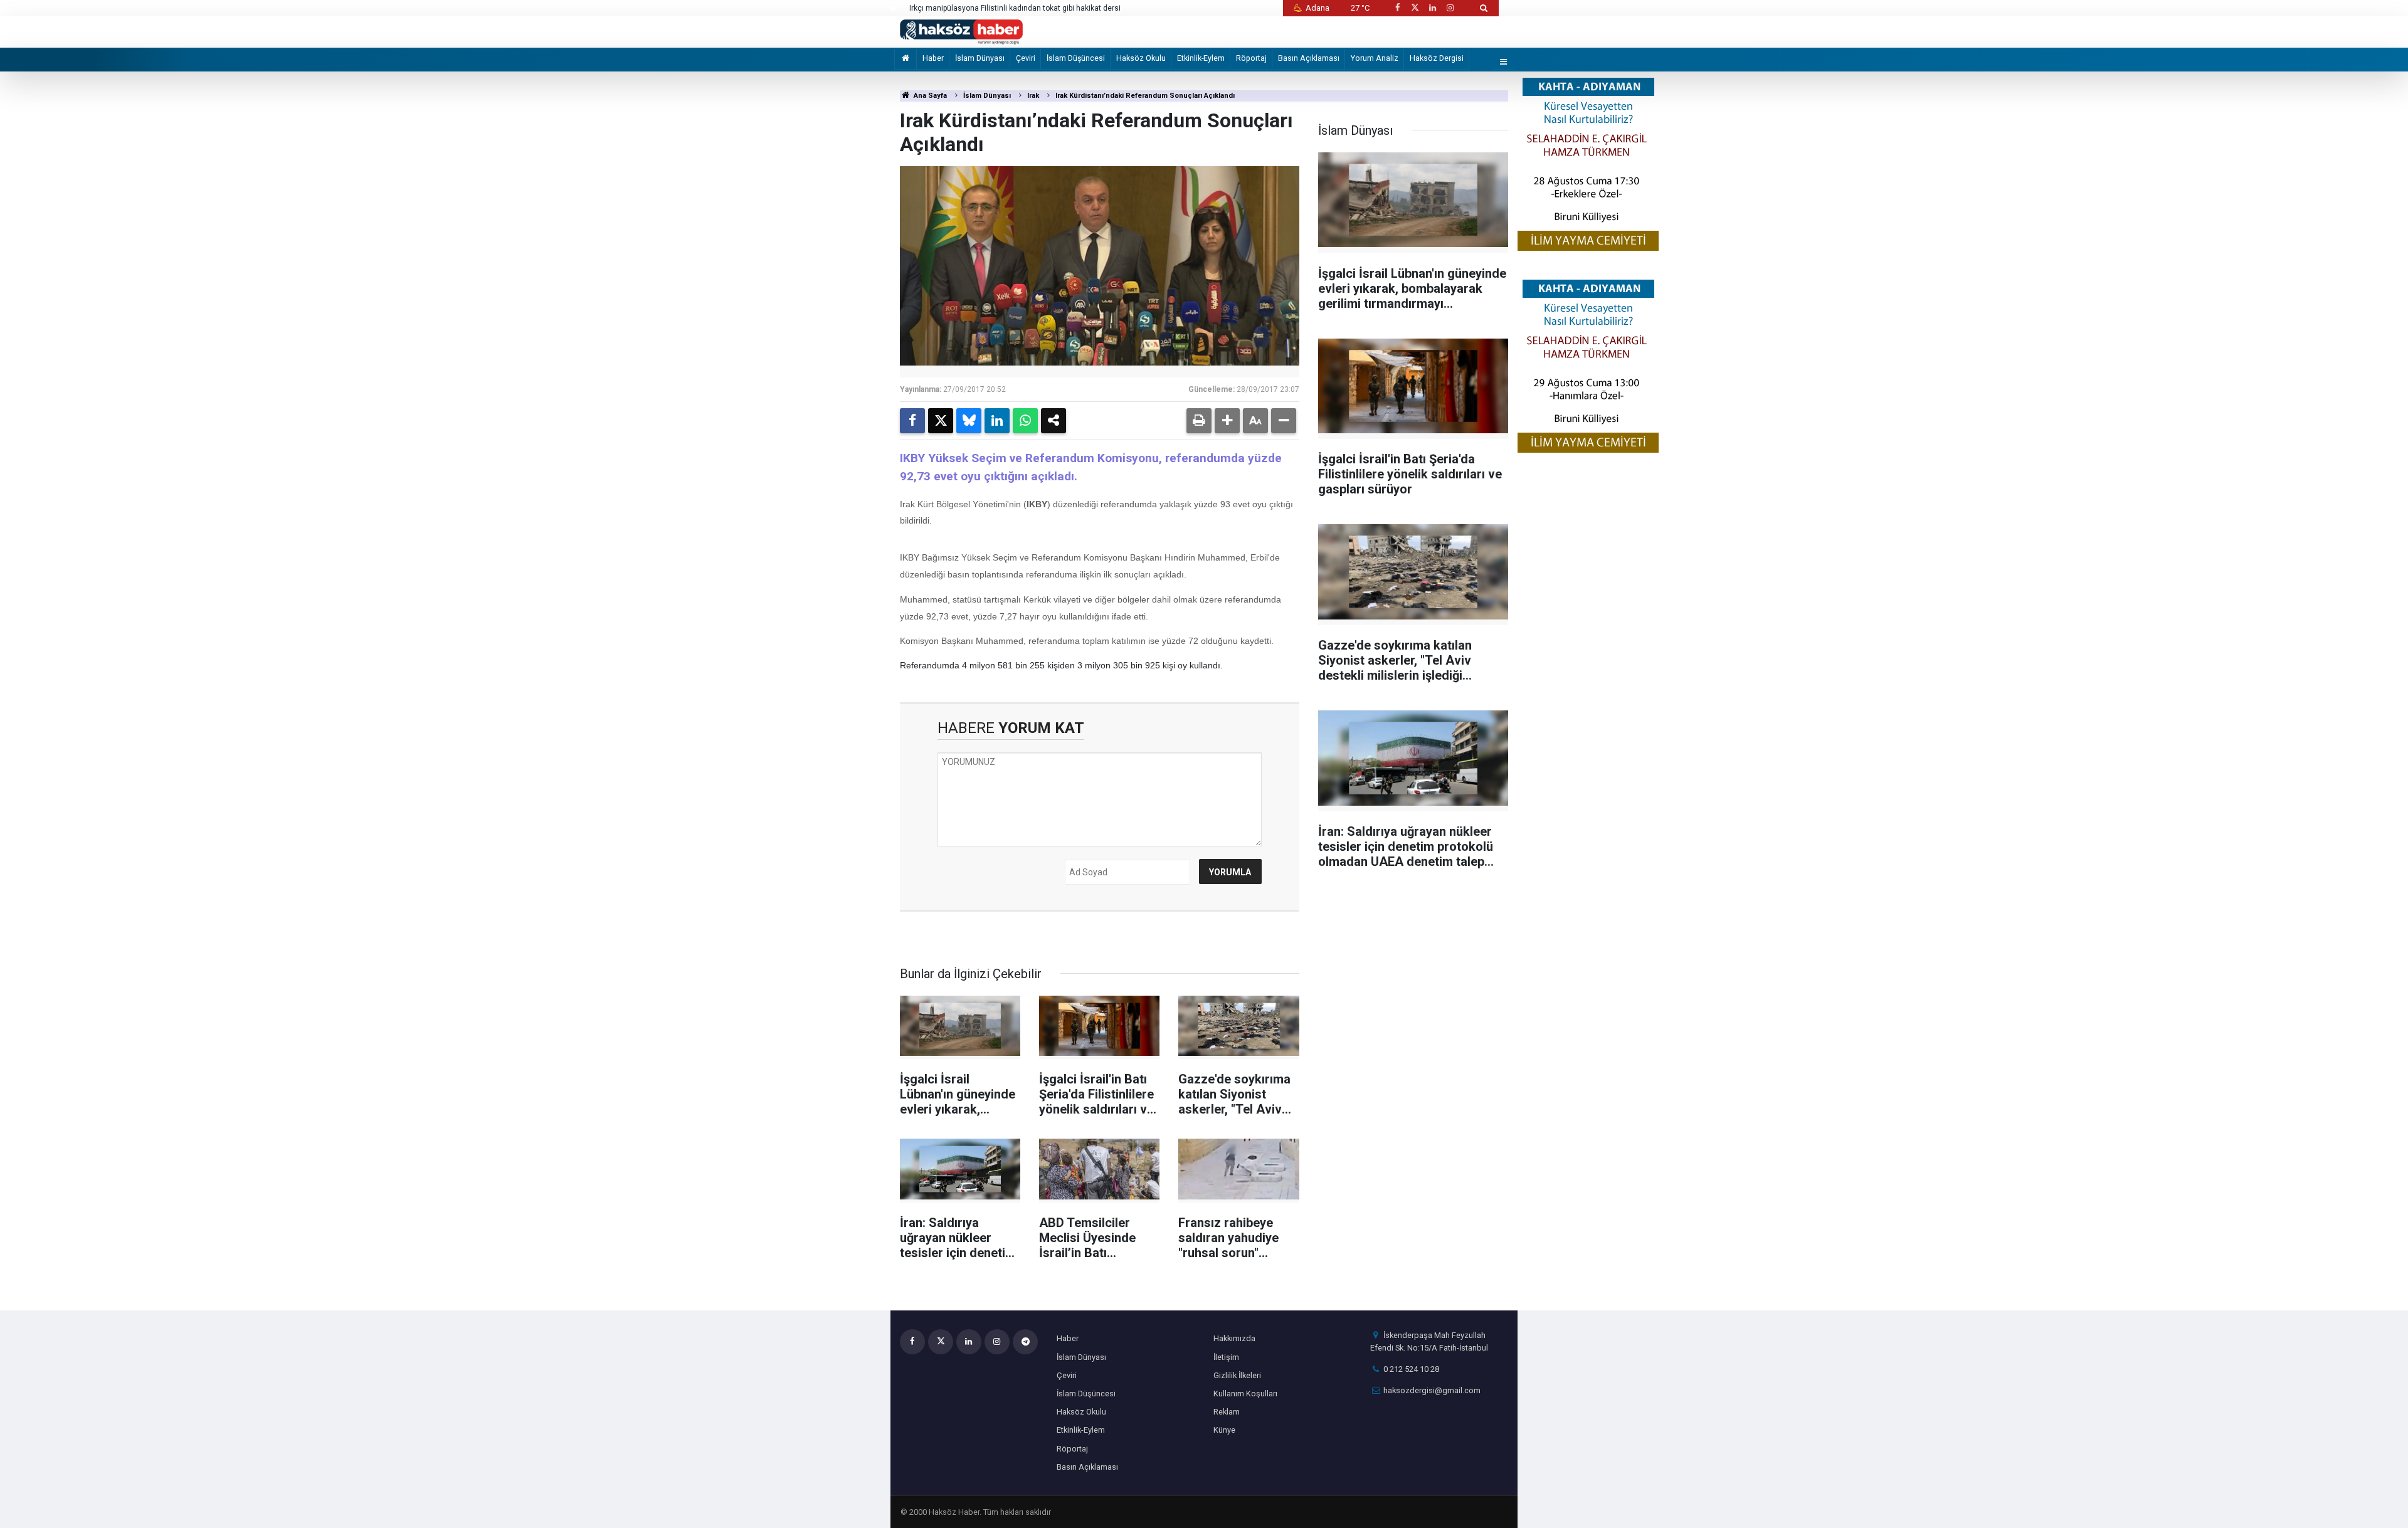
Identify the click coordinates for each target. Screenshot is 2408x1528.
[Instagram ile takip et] (1450, 8)
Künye (1224, 1430)
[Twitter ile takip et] (1415, 8)
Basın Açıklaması (1309, 58)
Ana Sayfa (929, 96)
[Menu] (1504, 62)
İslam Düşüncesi (1076, 58)
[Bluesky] (969, 421)
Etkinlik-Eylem (1201, 58)
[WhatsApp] (1025, 421)
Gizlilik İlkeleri (1237, 1375)
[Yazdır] (1199, 421)
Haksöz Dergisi (1437, 58)
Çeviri (1026, 58)
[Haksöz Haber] (961, 31)
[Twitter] (941, 421)
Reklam (1227, 1412)
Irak (1033, 96)
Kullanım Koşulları (1245, 1394)
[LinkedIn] (997, 421)
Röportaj (1251, 58)
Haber (933, 58)
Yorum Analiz (1375, 58)
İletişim (1226, 1357)
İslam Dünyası (980, 58)
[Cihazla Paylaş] (1053, 421)
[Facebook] (912, 421)
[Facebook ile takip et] (1397, 8)
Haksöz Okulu (1141, 58)
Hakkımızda (1234, 1338)
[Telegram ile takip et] (1025, 1342)
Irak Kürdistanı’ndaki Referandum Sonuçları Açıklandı (1145, 96)
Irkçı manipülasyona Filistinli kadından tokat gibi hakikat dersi (1015, 8)
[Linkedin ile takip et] (1432, 8)
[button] (1227, 421)
